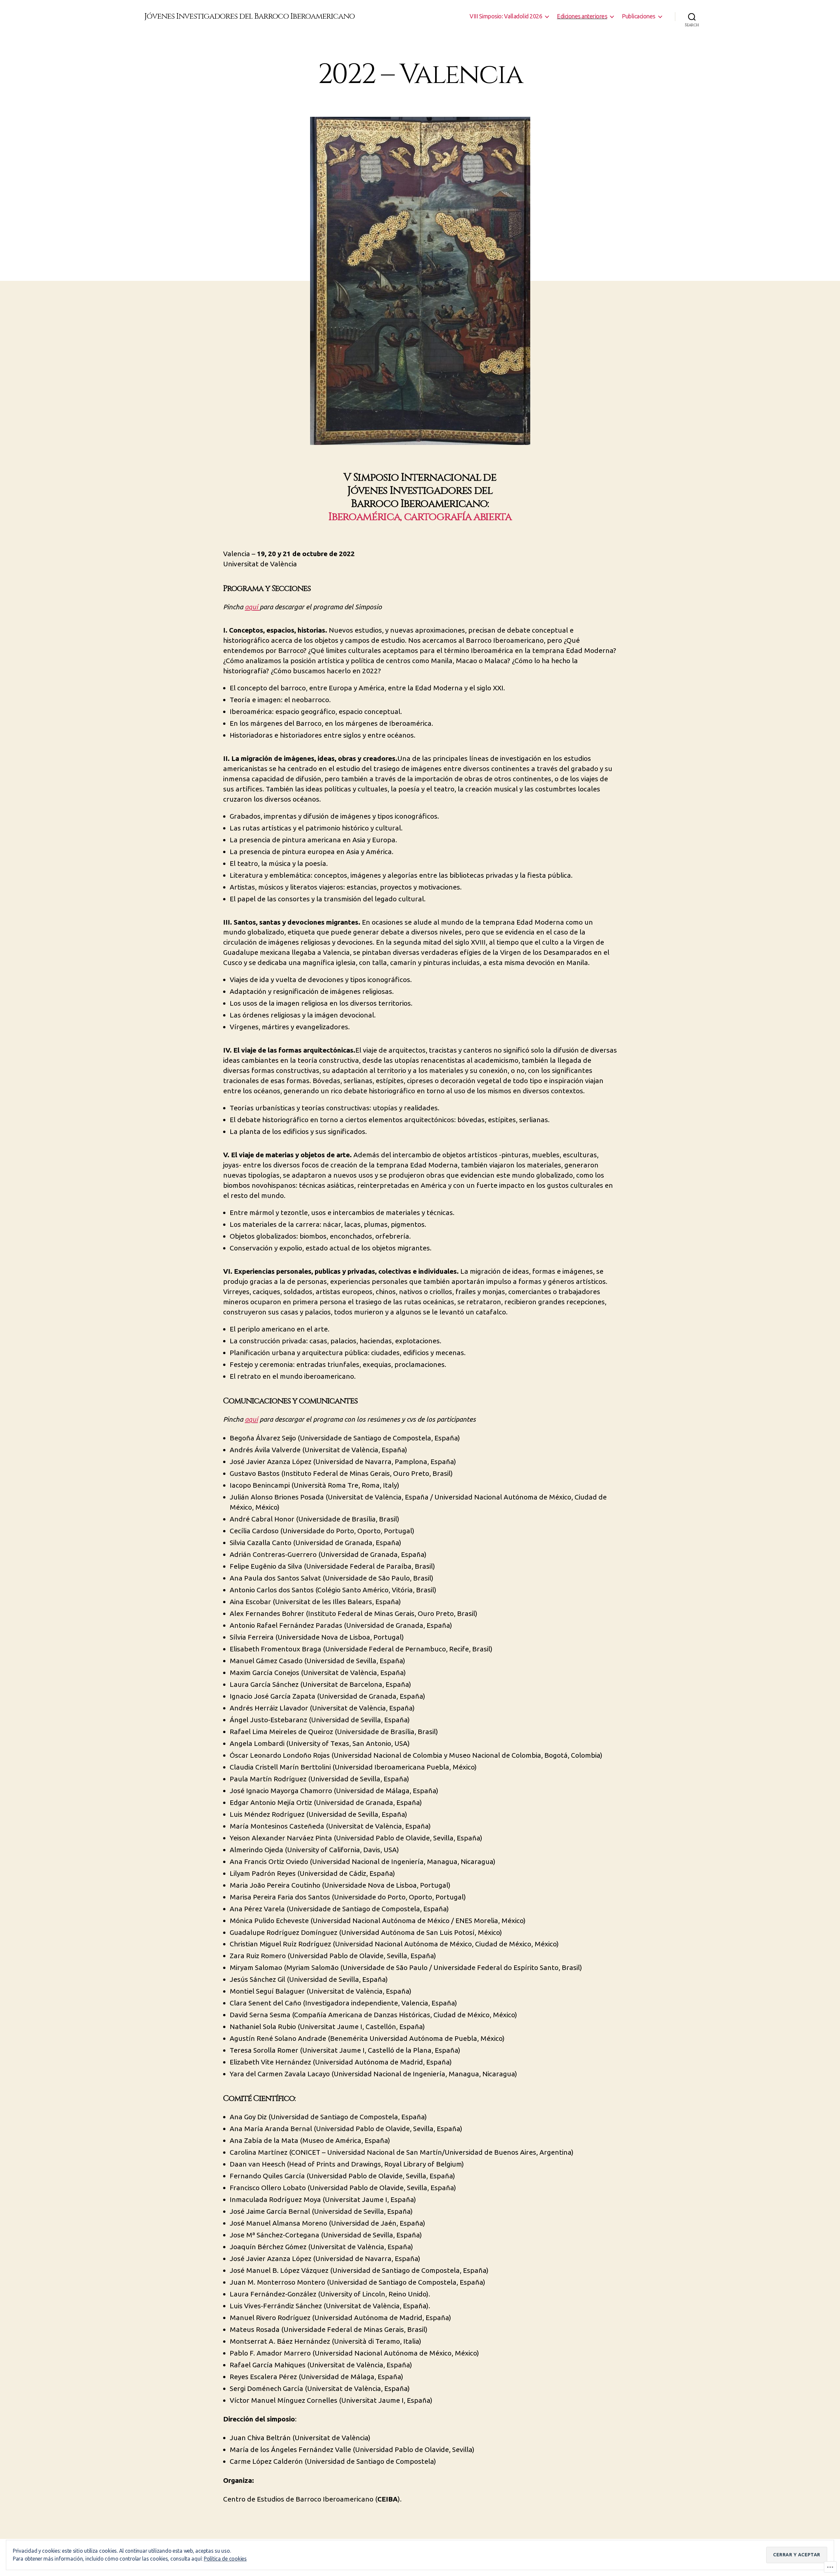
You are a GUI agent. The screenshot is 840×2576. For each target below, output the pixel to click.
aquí (252, 607)
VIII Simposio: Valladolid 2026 (506, 16)
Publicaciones (639, 16)
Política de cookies (225, 2559)
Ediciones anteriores (582, 16)
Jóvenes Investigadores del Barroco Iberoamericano (250, 16)
